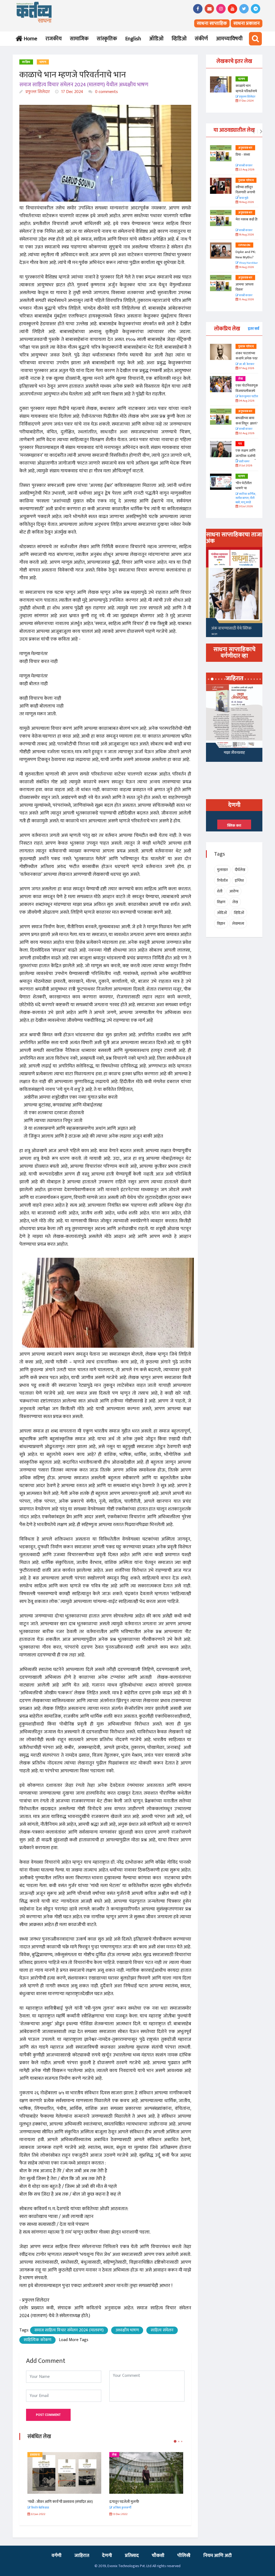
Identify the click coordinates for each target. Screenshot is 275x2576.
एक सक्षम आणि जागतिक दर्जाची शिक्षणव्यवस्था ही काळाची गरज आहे (247, 458)
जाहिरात (82, 2556)
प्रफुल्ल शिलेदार (37, 92)
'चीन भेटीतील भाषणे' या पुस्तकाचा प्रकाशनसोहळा (245, 491)
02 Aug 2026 (246, 433)
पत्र (240, 444)
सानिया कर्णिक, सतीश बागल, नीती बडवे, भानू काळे (246, 498)
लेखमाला (238, 923)
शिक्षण (221, 902)
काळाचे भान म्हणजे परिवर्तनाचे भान (246, 91)
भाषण (43, 62)
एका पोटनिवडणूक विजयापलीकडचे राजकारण (247, 391)
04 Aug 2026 (246, 401)
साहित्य (26, 62)
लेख (32, 2455)
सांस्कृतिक (107, 39)
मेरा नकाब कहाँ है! (247, 219)
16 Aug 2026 (246, 235)
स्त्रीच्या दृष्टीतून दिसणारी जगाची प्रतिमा (245, 192)
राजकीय (54, 39)
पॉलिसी (184, 2556)
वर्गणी (57, 2556)
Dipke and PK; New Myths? (246, 255)
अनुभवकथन (245, 148)
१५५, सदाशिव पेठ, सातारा (237, 754)
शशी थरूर (244, 462)
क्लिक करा (234, 826)
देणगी (107, 2556)
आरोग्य (234, 891)
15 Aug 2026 (246, 300)
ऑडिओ (156, 39)
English (133, 39)
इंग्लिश (239, 880)
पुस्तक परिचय (246, 180)
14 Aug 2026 (246, 267)
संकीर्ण (201, 39)
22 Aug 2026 (246, 170)
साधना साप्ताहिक (212, 23)
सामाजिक (79, 39)
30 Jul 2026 (245, 507)
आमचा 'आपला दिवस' (245, 287)
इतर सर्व (254, 329)
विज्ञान (221, 923)
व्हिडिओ (179, 39)
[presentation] (253, 132)
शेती (220, 891)
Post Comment (48, 2415)
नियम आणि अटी (218, 2556)
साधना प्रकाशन (247, 23)
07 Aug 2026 (246, 368)
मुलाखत (222, 870)
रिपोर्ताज (222, 880)
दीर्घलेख (240, 870)
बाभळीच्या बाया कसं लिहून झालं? (247, 421)
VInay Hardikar (248, 263)
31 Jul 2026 (245, 466)
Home (29, 39)
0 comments (106, 92)
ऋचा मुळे (243, 198)
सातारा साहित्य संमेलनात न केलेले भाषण (135, 2502)
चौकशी (158, 2556)
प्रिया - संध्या (243, 155)
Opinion (244, 245)
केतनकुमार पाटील (248, 397)
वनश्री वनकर (245, 166)
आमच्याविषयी (229, 39)
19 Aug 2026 (246, 202)
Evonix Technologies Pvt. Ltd (129, 2566)
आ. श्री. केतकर (246, 364)
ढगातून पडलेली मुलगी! (42, 2502)
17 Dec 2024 (72, 92)
